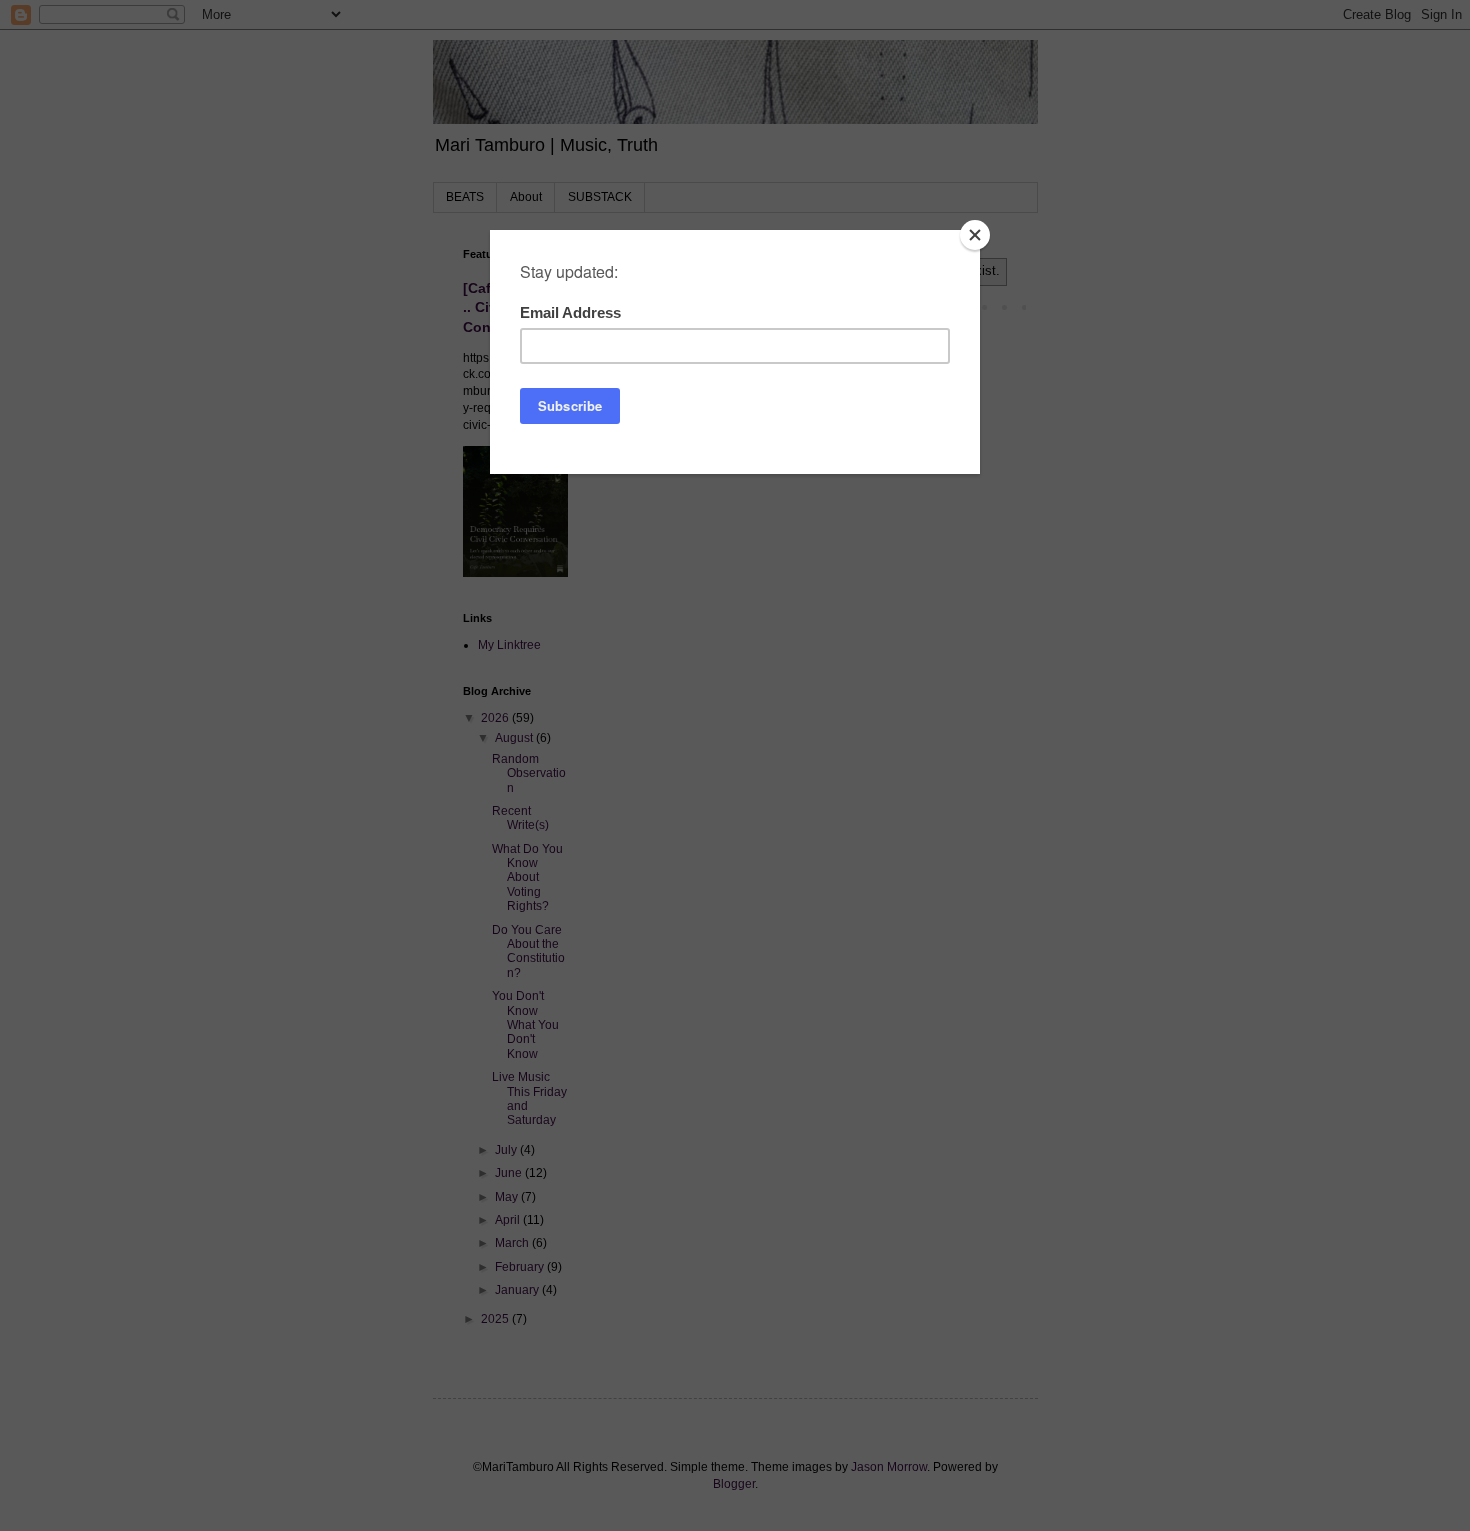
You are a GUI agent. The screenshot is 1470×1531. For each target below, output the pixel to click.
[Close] (975, 235)
